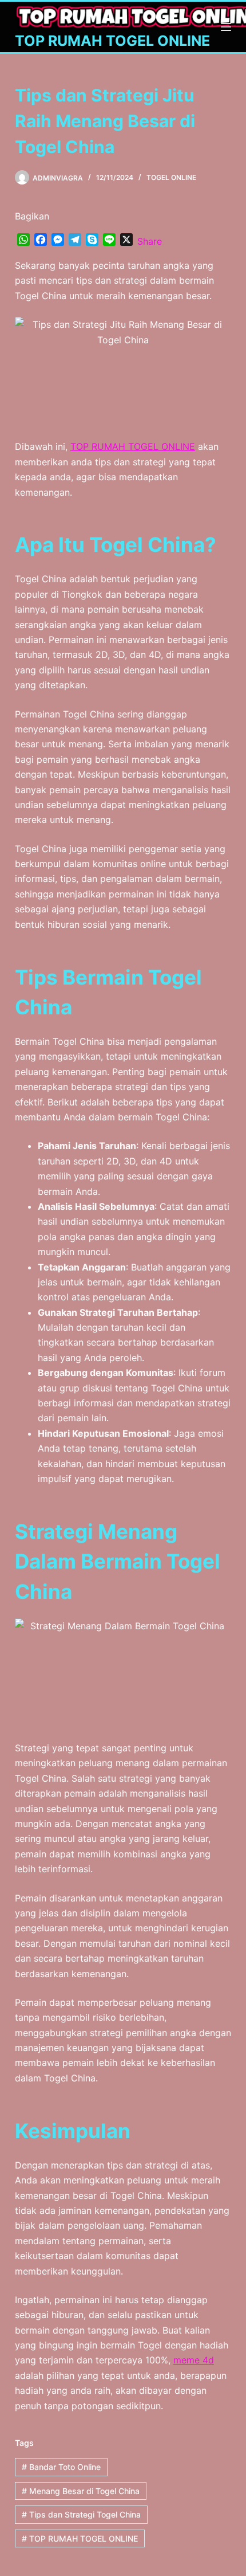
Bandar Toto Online (61, 2467)
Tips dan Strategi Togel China (81, 2514)
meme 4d (194, 2360)
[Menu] (226, 27)
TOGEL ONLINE (171, 177)
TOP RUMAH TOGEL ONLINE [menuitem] (133, 446)
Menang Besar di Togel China (81, 2491)
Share (150, 241)
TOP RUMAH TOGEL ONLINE (112, 41)
